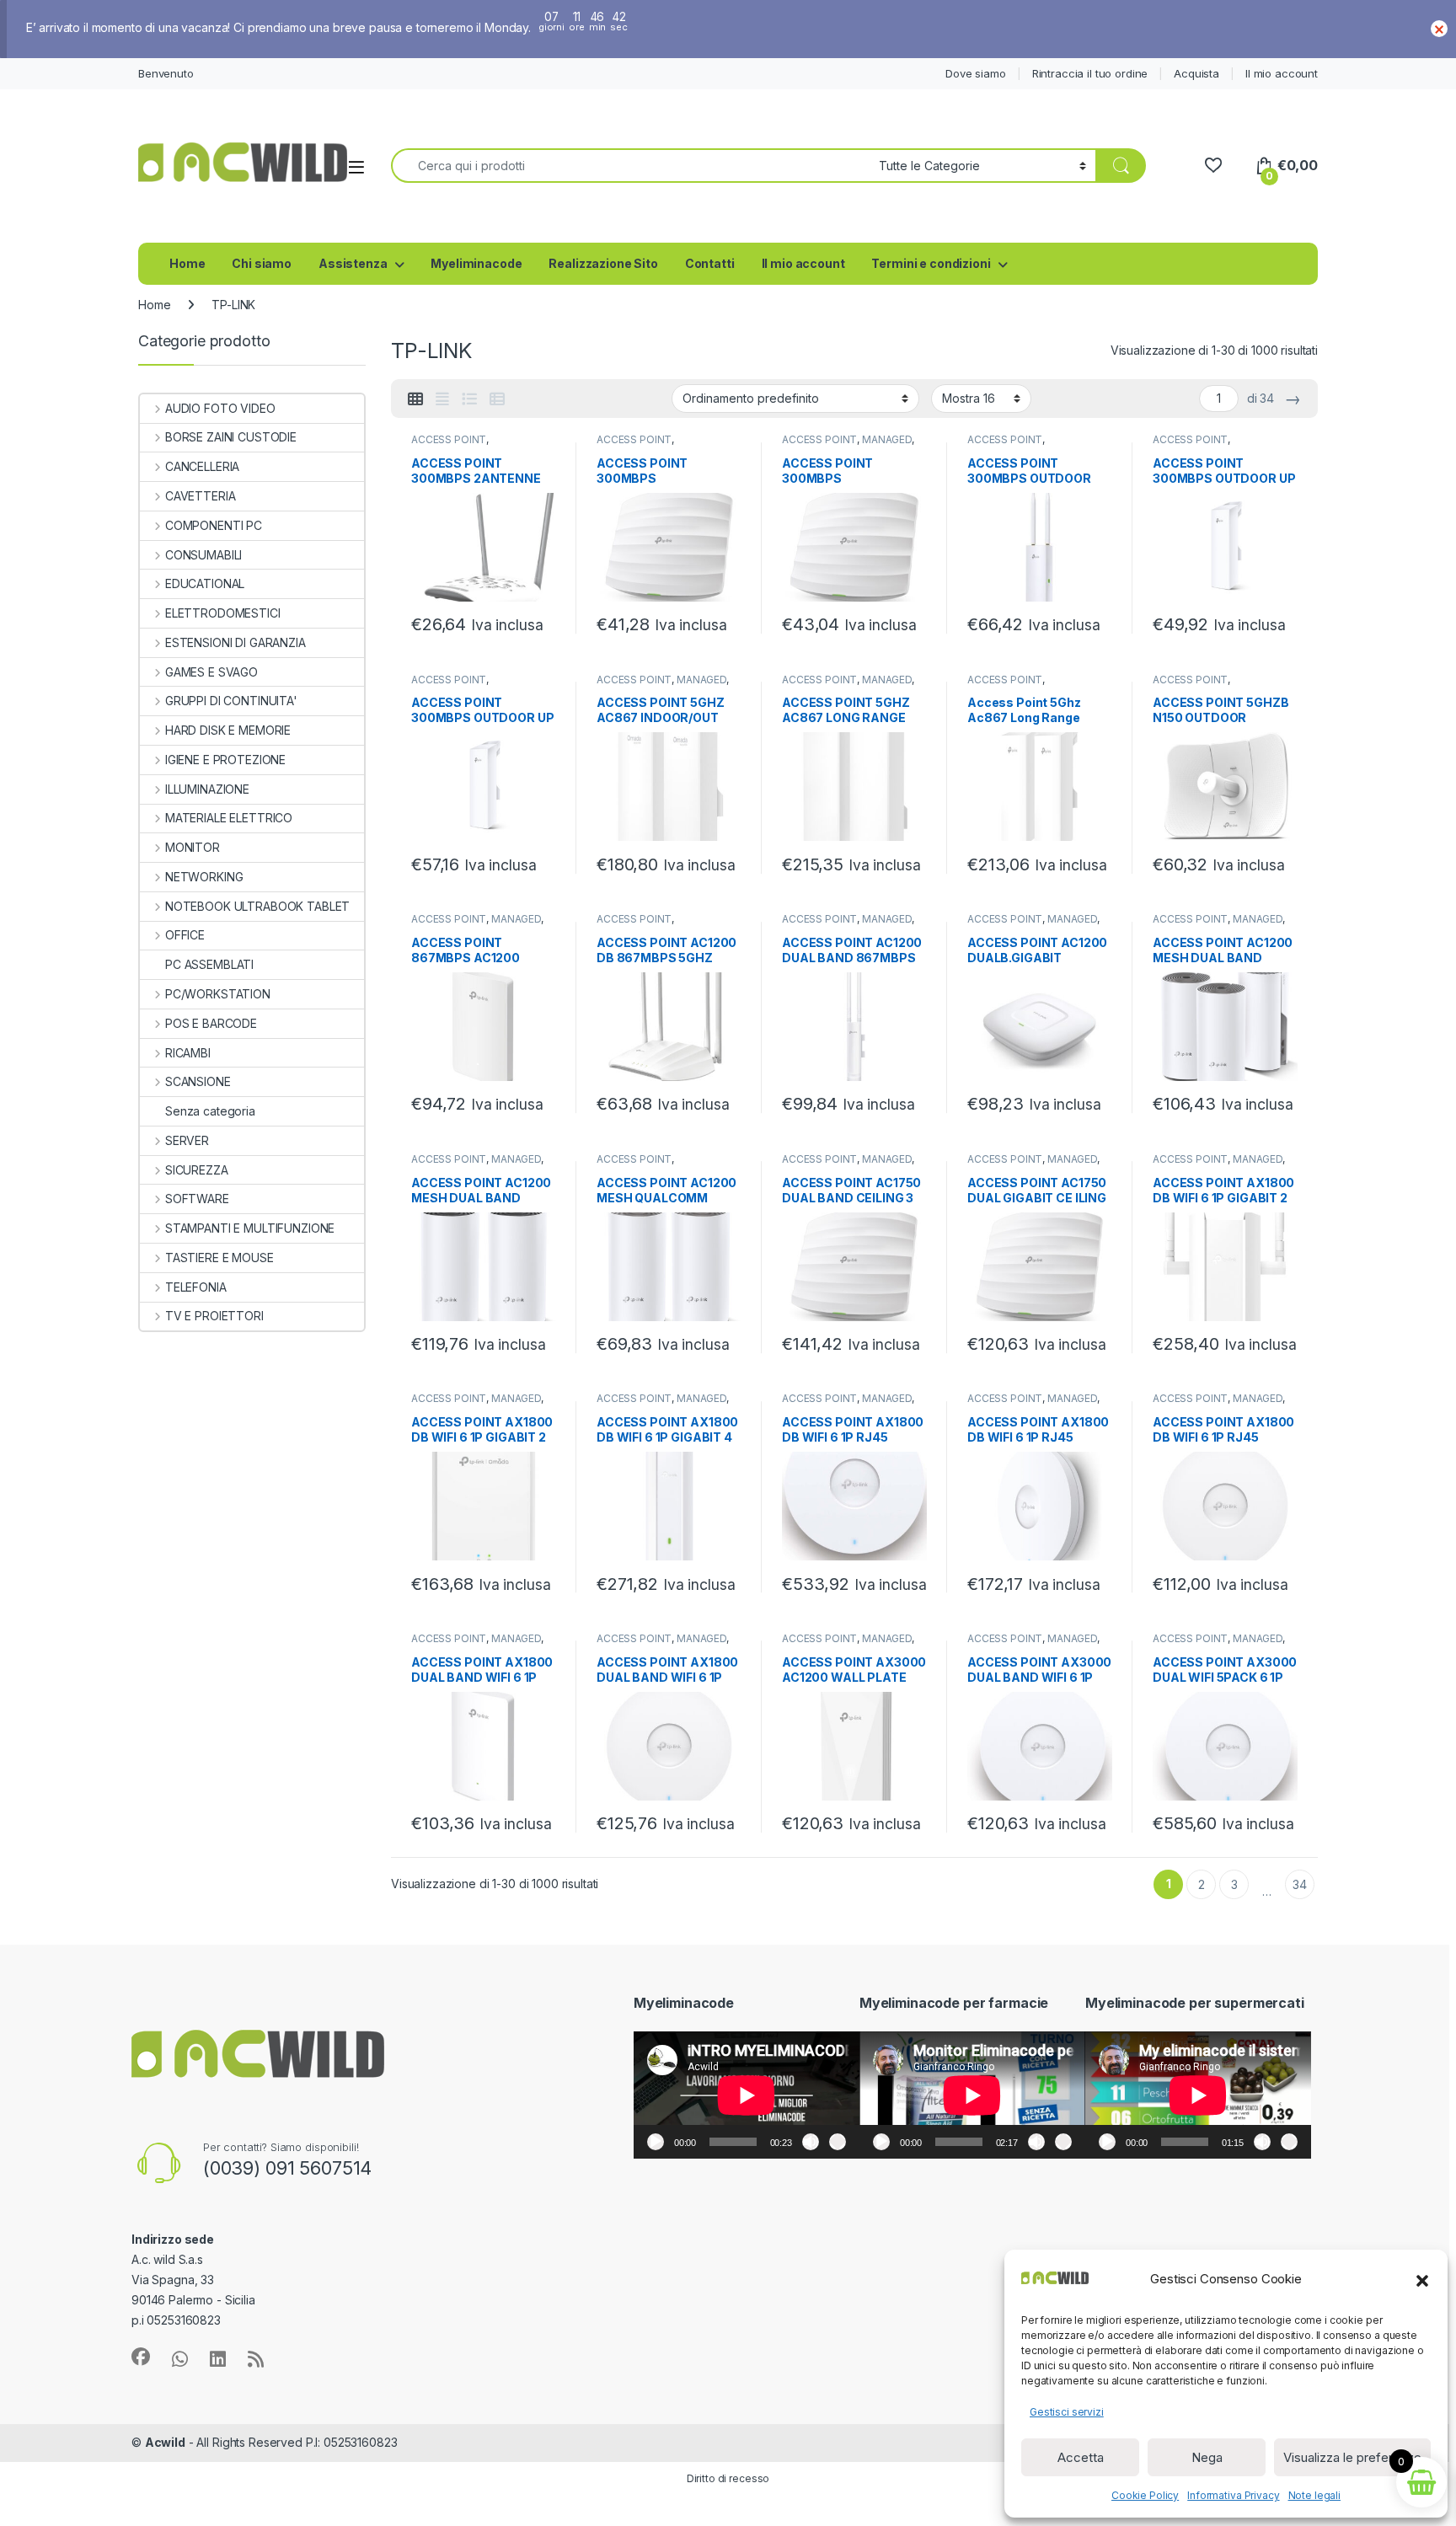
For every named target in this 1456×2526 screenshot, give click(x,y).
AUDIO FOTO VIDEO (220, 408)
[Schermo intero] (838, 2142)
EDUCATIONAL (205, 583)
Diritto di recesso (728, 2478)
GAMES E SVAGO (211, 672)
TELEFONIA (196, 1287)
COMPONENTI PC (214, 525)
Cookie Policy (1145, 2495)
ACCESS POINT (449, 439)
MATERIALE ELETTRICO (229, 818)
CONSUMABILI (203, 555)
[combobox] (630, 166)
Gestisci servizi (1067, 2412)
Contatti (710, 263)
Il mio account (1282, 73)
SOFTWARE (197, 1199)
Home (187, 263)
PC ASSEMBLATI (209, 964)
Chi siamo (262, 263)
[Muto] (811, 2142)
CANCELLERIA (202, 466)
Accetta (1081, 2457)
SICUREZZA (197, 1170)
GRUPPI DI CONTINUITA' (231, 701)
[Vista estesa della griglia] (442, 399)
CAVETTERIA (200, 496)
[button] (1422, 2279)
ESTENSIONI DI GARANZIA (236, 642)
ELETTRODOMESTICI (223, 613)
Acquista (1196, 73)
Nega (1207, 2457)
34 (1300, 1884)
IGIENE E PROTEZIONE (225, 760)
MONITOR (193, 847)
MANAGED (887, 439)
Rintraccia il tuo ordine (1090, 73)
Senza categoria (210, 1111)
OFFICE (185, 935)
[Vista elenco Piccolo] (497, 399)
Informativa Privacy (1233, 2495)
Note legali (1314, 2495)
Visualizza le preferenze (1352, 2457)
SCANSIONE (198, 1081)
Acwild (165, 2442)
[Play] (656, 2142)
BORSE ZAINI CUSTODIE (231, 437)
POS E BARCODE (211, 1023)
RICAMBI (188, 1053)
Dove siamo (976, 73)
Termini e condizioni (931, 263)
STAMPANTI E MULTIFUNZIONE (250, 1228)
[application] (747, 2095)
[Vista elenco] (469, 399)
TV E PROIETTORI (214, 1316)
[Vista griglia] (415, 399)
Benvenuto (166, 73)
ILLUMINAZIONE (207, 789)
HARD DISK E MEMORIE (228, 730)
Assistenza (353, 263)
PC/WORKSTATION (218, 994)
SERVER (187, 1140)
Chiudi (1439, 29)
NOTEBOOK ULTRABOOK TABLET (257, 906)
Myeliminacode (476, 263)
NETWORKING (204, 877)
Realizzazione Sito (603, 263)
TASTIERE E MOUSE (219, 1258)
